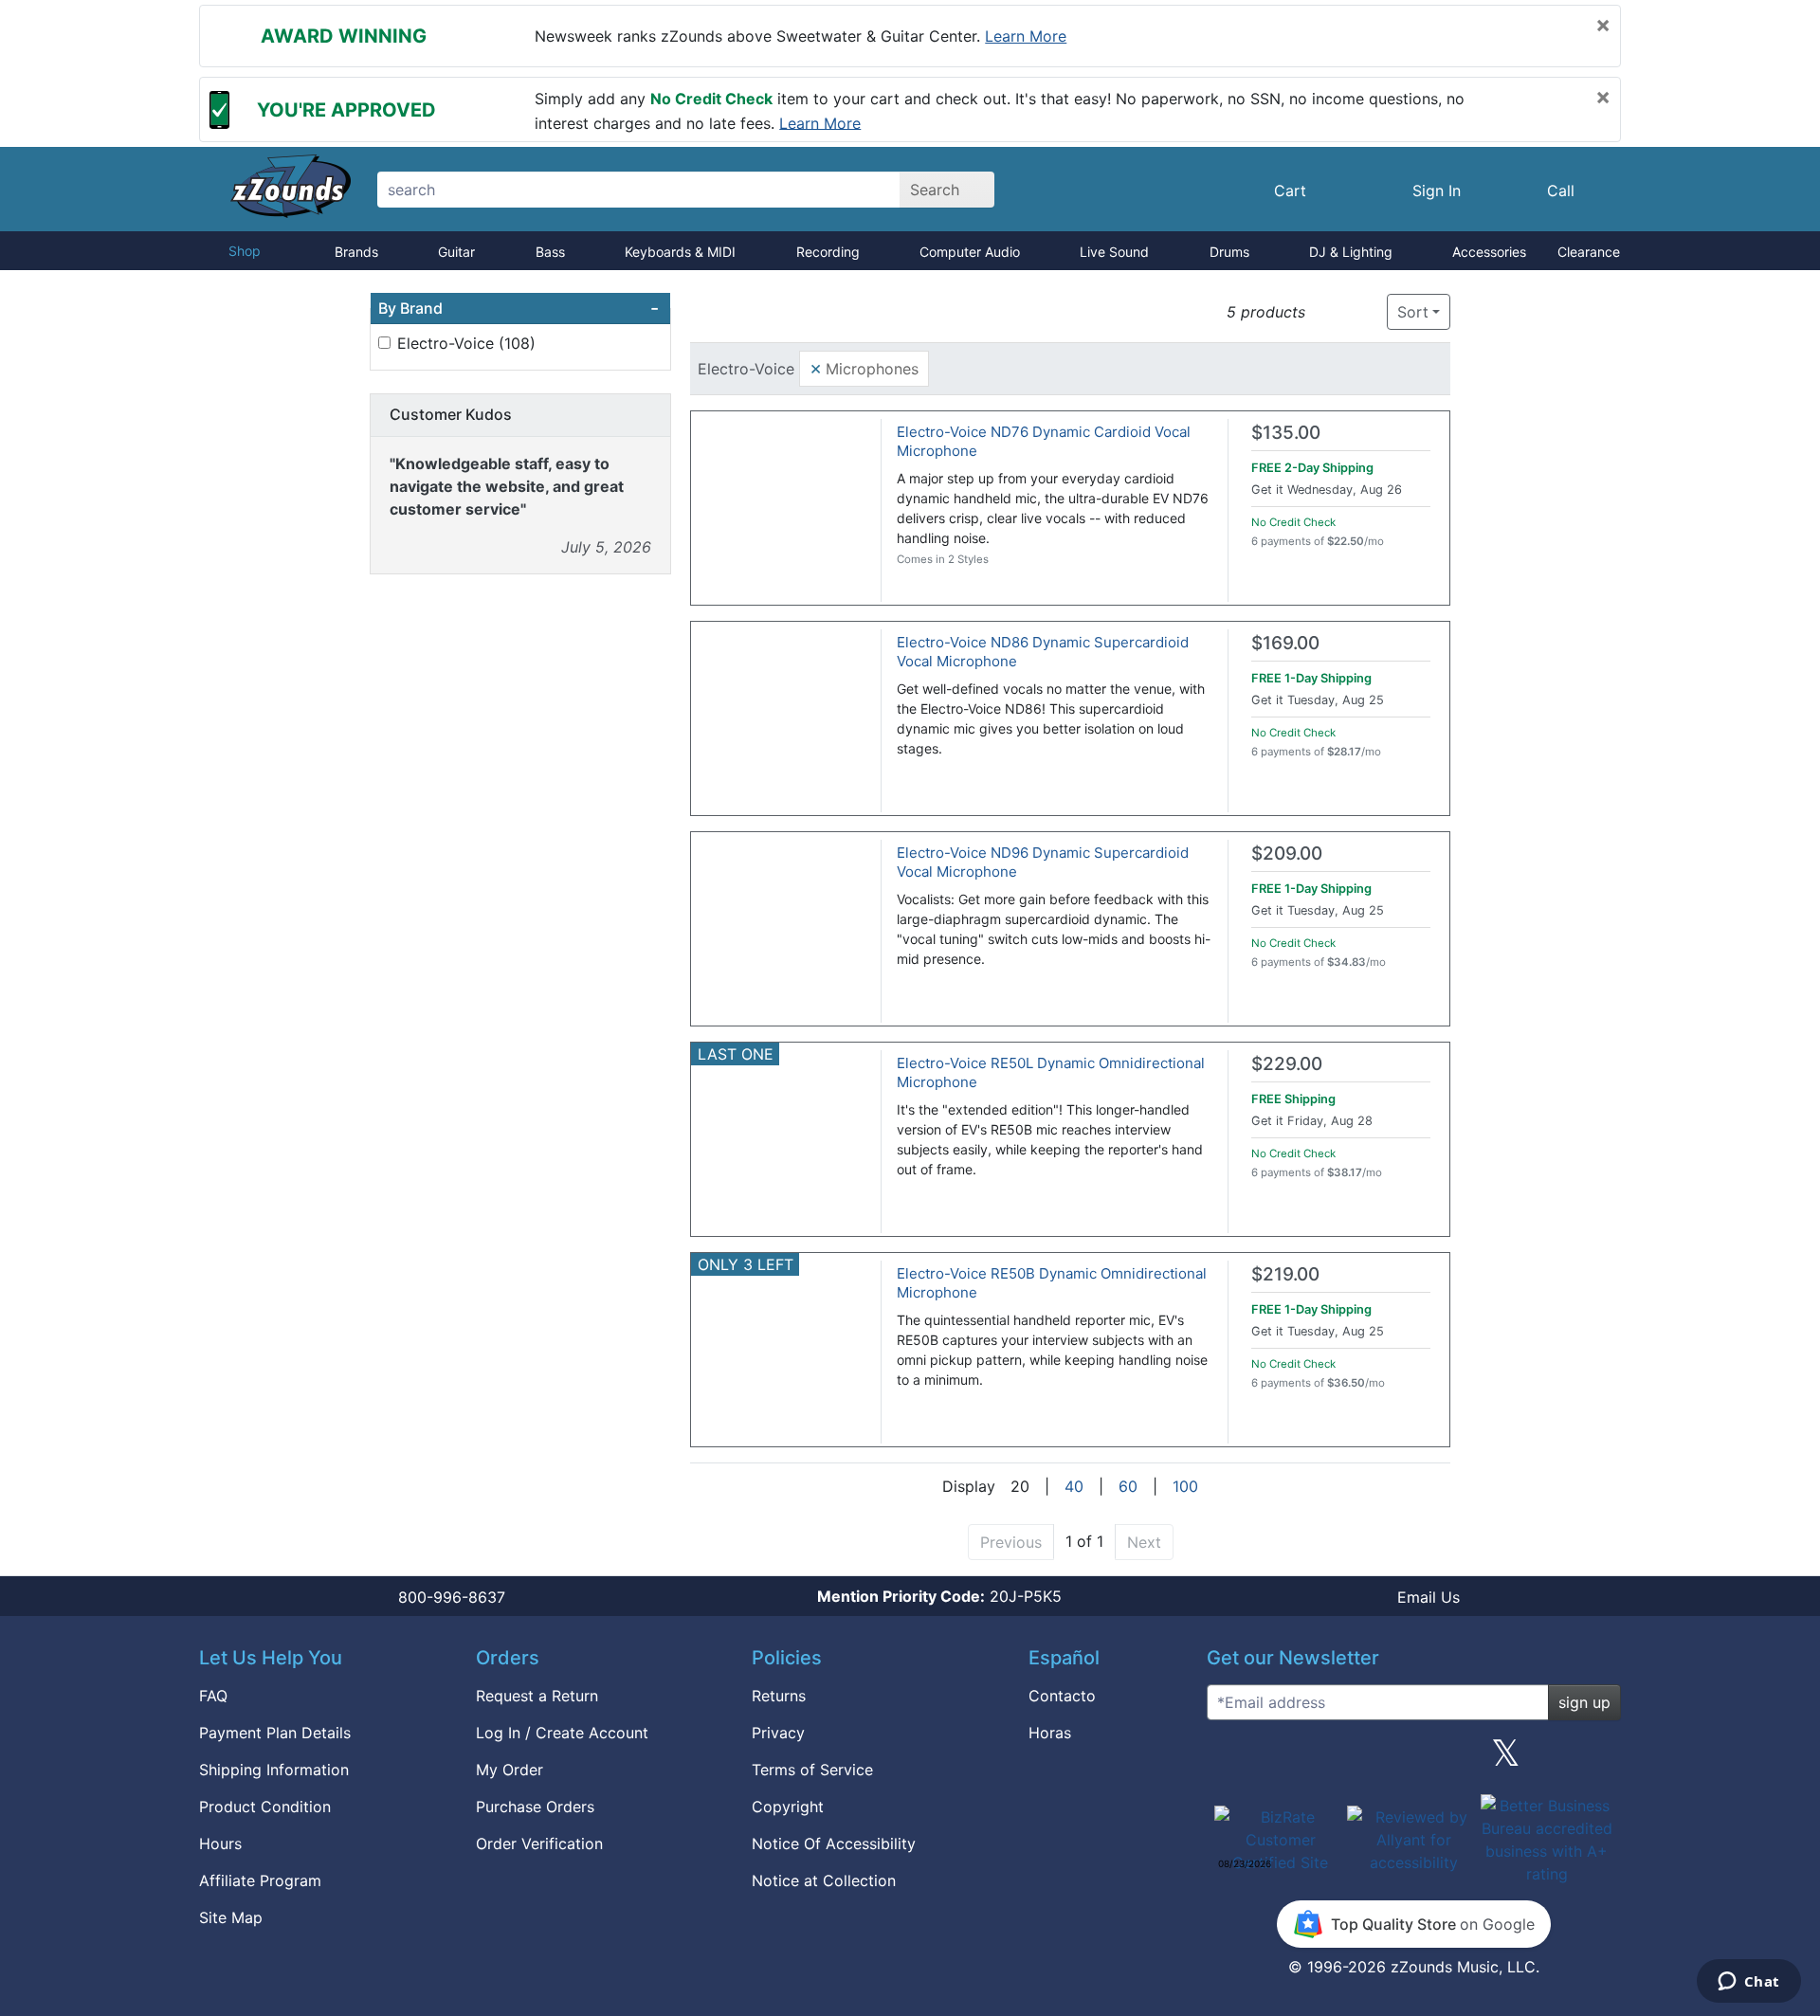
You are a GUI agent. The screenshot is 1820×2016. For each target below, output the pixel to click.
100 (1185, 1486)
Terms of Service (812, 1770)
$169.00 (1285, 643)
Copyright (788, 1807)
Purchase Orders (535, 1807)
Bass (550, 252)
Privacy (778, 1733)
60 (1128, 1486)
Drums (1229, 252)
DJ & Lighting (1351, 252)
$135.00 (1286, 433)
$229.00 (1287, 1064)
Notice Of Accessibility (834, 1843)
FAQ (213, 1696)
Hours (220, 1843)
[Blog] (1228, 1760)
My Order (510, 1770)
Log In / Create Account (562, 1733)
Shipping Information (274, 1770)
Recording (828, 252)
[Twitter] (1506, 1760)
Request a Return (537, 1696)
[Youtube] (1599, 1760)
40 (1074, 1486)
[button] (1326, 312)
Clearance (1589, 252)
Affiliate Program (260, 1880)
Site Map (231, 1917)
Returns (779, 1696)
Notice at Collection (824, 1880)
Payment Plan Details (275, 1733)
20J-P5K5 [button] (939, 1596)
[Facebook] (1320, 1760)
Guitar (456, 252)
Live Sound (1114, 252)
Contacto (1062, 1696)
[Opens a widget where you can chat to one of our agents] (1748, 1983)
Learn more (1026, 36)
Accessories (1489, 252)
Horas (1050, 1733)
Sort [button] (1413, 312)
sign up (1584, 1702)
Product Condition (265, 1807)
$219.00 (1285, 1274)
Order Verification (539, 1843)
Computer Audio (970, 252)
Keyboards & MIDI (680, 252)
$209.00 (1287, 854)
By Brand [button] (519, 308)
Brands (356, 252)
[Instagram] (1413, 1760)
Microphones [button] (864, 368)
